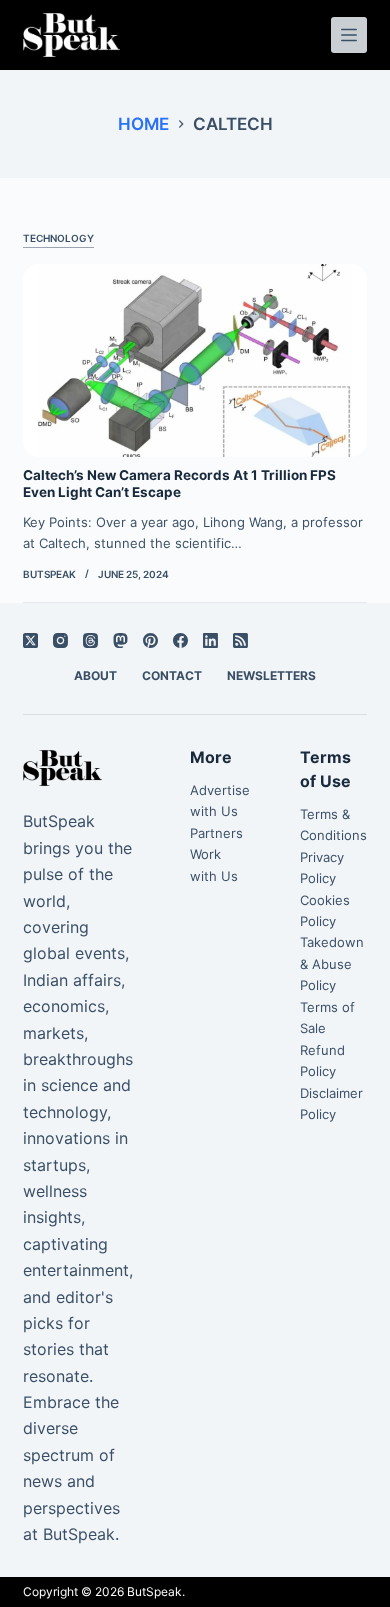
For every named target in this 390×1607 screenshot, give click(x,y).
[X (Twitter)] (30, 640)
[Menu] (349, 35)
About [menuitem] (95, 675)
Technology (58, 238)
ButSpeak (154, 1591)
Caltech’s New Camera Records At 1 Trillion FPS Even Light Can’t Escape (179, 484)
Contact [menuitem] (172, 675)
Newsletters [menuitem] (271, 675)
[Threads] (90, 640)
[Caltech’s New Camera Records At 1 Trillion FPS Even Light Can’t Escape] (194, 360)
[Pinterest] (150, 640)
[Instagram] (60, 640)
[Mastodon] (120, 640)
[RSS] (240, 640)
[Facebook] (180, 640)
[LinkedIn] (210, 640)
